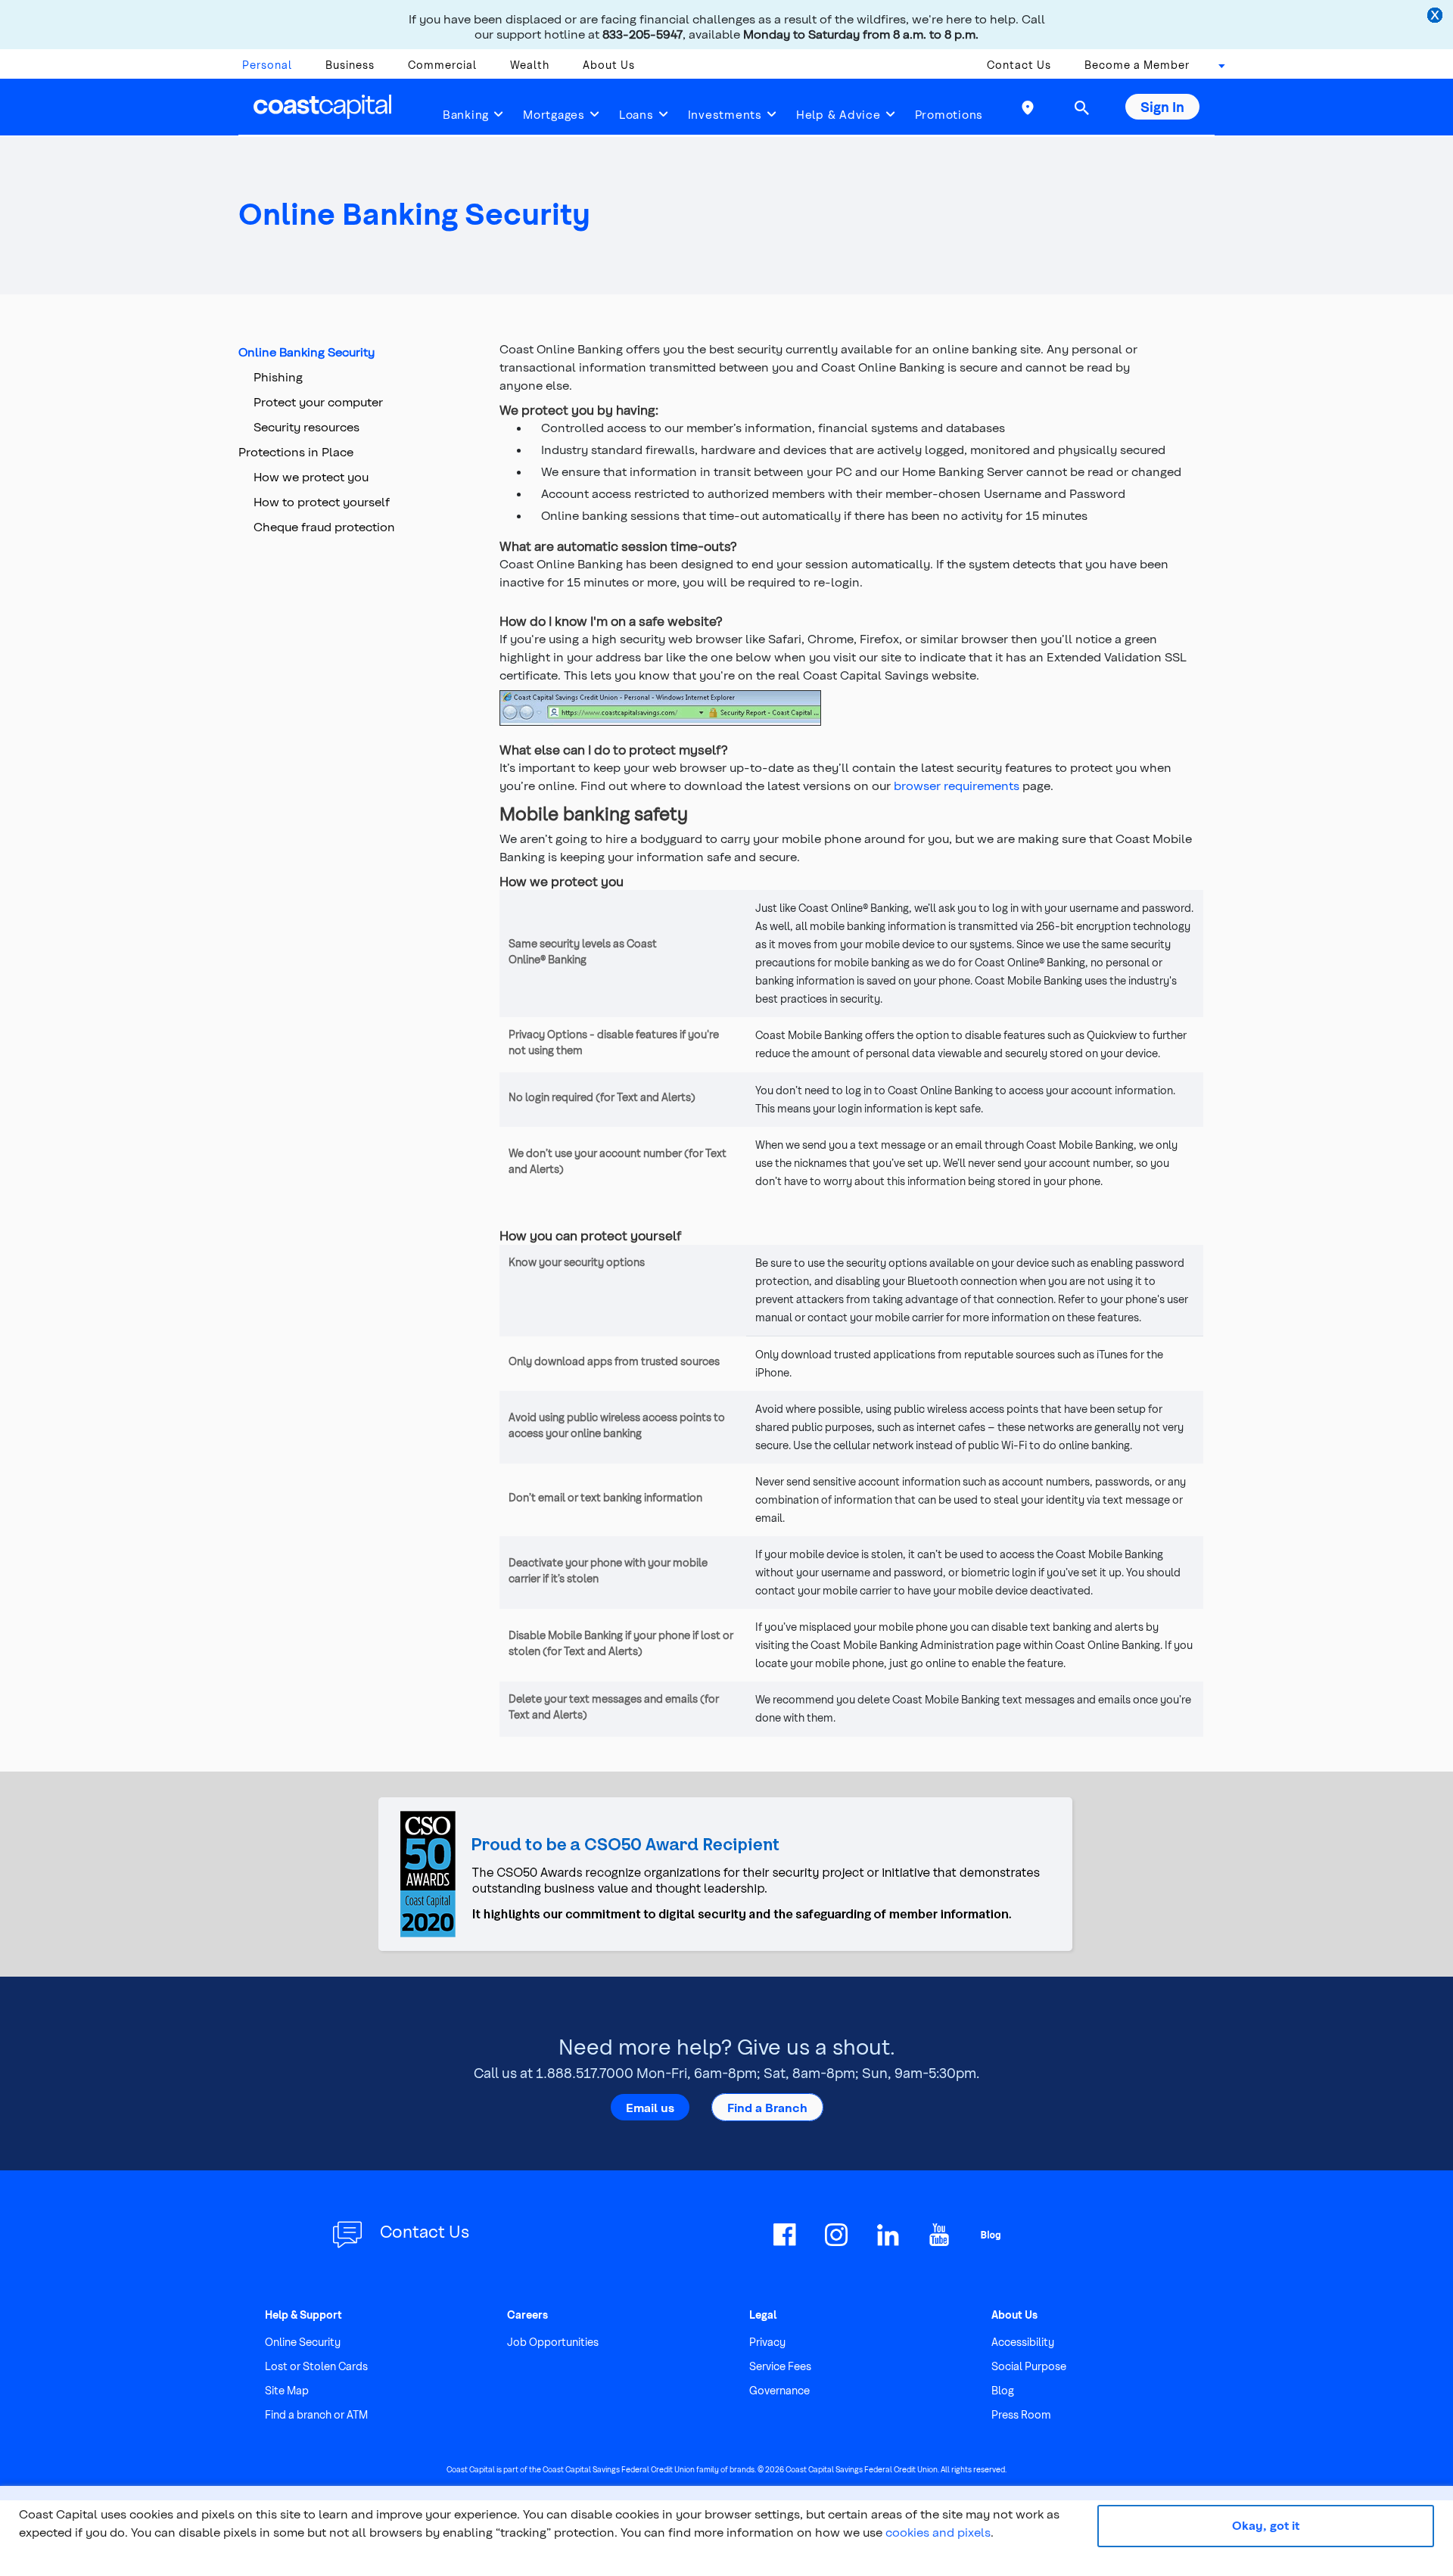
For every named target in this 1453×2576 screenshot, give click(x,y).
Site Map (287, 2390)
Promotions (949, 114)
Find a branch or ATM (316, 2414)
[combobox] (1217, 69)
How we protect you (311, 476)
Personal (267, 65)
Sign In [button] (1162, 106)
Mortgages (554, 114)
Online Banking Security (306, 352)
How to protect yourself (322, 501)
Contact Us (1019, 65)
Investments (725, 114)
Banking (466, 114)
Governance (779, 2390)
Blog (1003, 2390)
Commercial (442, 65)
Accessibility (1023, 2342)
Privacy (767, 2342)
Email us (650, 2107)
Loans (636, 114)
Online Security (303, 2342)
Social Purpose (1029, 2366)
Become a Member (1137, 65)
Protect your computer (318, 401)
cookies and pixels (938, 2532)
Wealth (530, 65)
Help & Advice (839, 114)
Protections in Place (296, 451)
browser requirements (957, 785)
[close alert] (1436, 17)
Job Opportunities (553, 2342)
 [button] (1081, 107)
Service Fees (780, 2366)
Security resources (306, 426)
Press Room (1021, 2414)
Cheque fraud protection (324, 526)
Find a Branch (767, 2107)
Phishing (278, 376)
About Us (609, 65)
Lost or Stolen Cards (316, 2366)
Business (350, 65)
